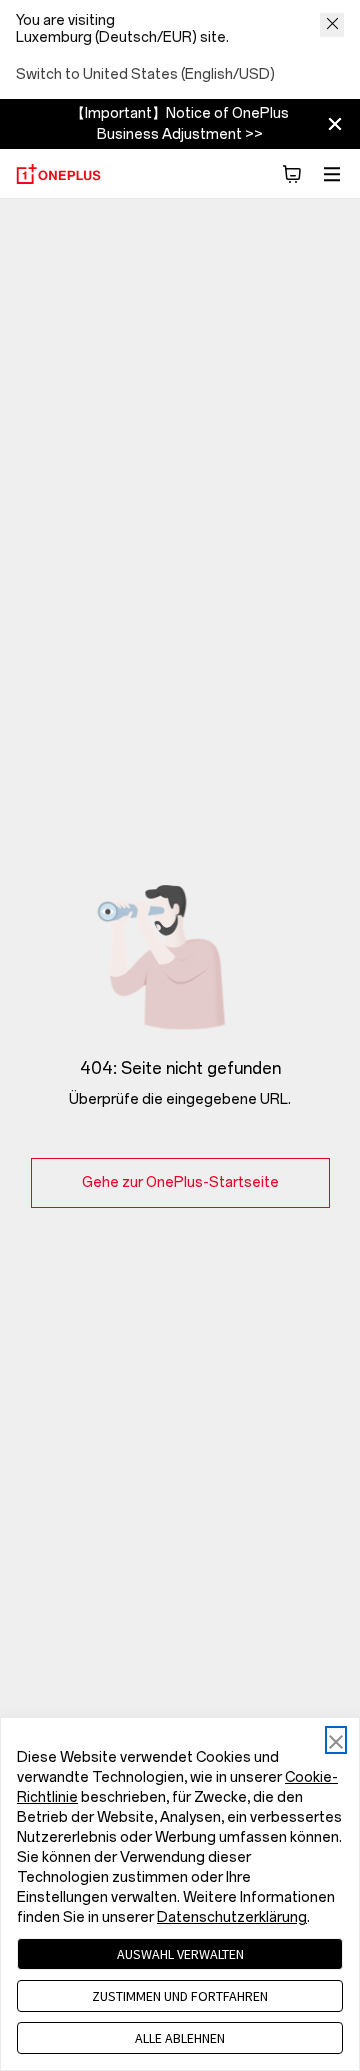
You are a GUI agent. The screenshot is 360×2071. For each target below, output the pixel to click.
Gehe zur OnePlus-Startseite (180, 1182)
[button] (292, 174)
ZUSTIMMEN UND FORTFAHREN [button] (180, 1996)
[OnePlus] (58, 174)
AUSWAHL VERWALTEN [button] (180, 1954)
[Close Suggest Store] (332, 25)
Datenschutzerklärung (232, 1917)
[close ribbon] (335, 124)
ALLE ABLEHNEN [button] (180, 2038)
